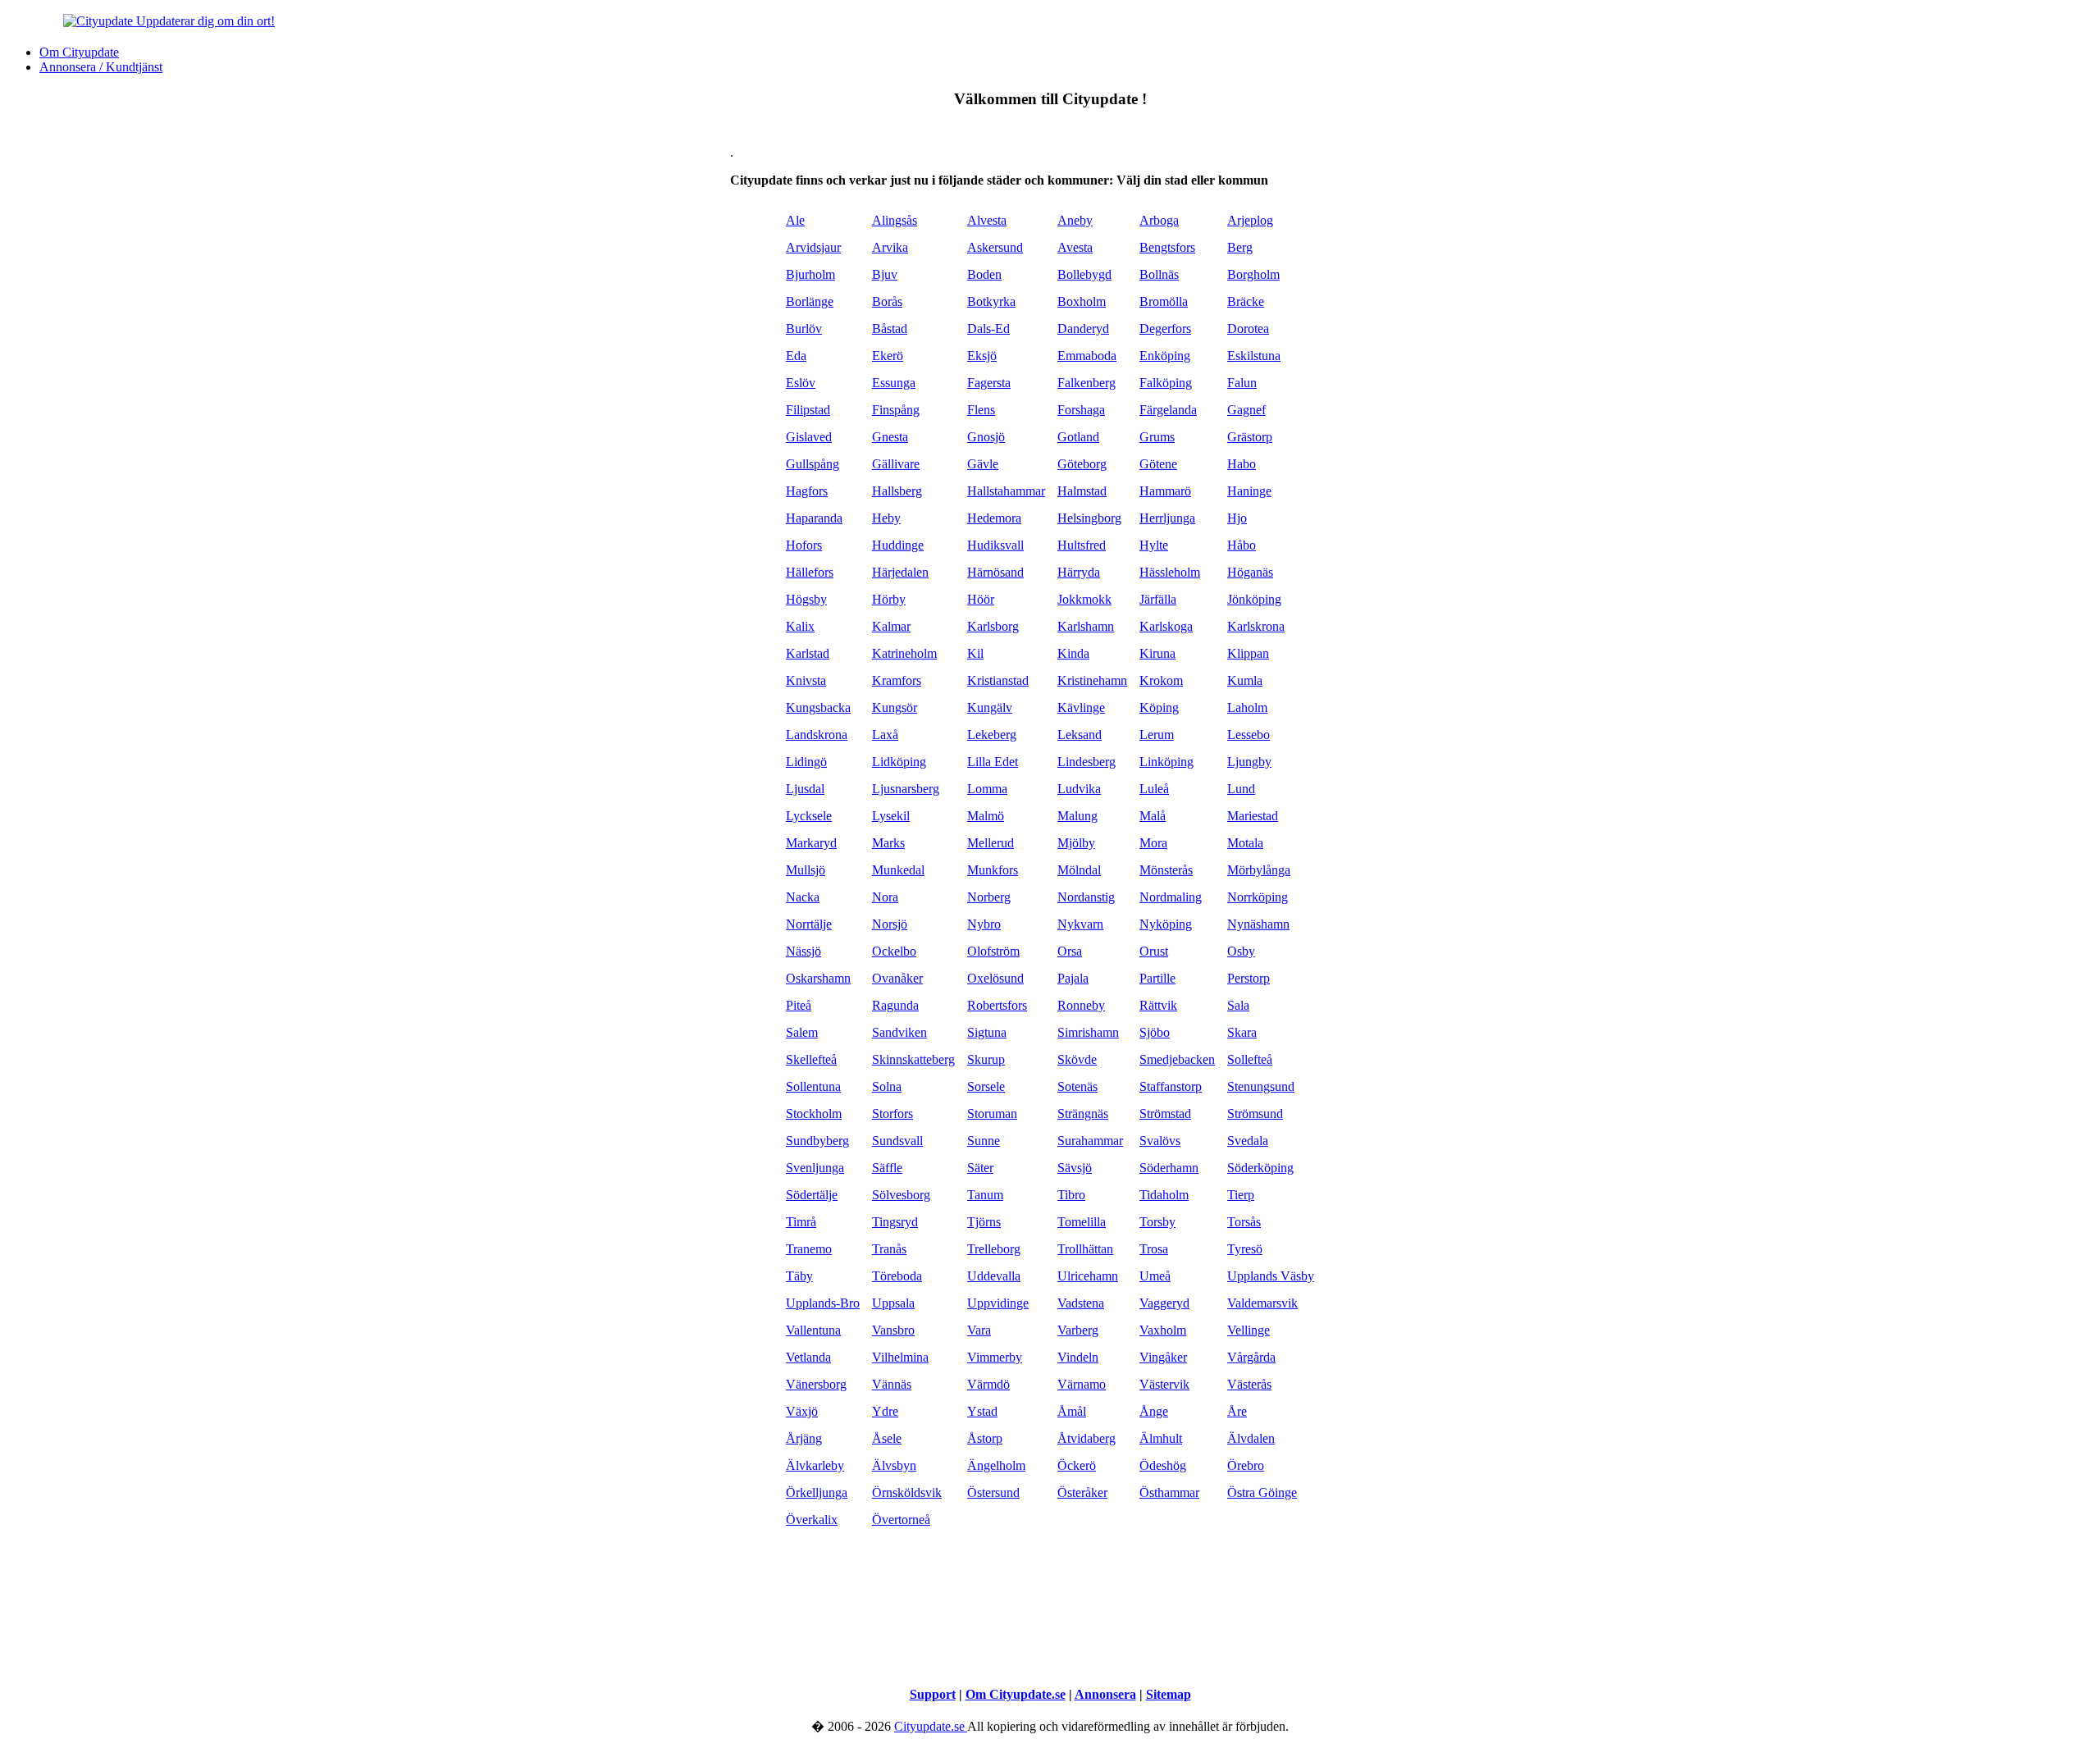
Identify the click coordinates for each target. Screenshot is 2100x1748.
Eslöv (801, 383)
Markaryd (811, 843)
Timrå (801, 1222)
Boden (984, 274)
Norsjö (890, 924)
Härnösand (995, 572)
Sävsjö (1075, 1168)
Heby (886, 518)
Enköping (1165, 356)
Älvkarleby (815, 1465)
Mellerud (991, 843)
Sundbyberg (817, 1141)
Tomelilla (1082, 1222)
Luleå (1154, 789)
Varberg (1078, 1330)
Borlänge (810, 301)
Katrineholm (904, 653)
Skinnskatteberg (913, 1059)
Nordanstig (1086, 897)
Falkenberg (1087, 383)
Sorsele (986, 1086)
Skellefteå (811, 1059)
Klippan (1248, 653)
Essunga (894, 383)
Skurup (986, 1059)
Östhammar (1169, 1492)
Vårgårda (1251, 1357)
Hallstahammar (1006, 491)
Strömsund (1255, 1114)
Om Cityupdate (79, 52)
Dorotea (1248, 329)
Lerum (1157, 735)
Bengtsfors (1167, 247)
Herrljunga (1167, 518)
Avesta (1075, 247)
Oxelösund (995, 978)
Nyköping (1166, 924)
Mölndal (1079, 870)
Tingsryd (895, 1222)
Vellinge (1249, 1330)
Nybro (984, 924)
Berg (1240, 247)
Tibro (1071, 1195)
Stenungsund (1261, 1086)
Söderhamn (1169, 1168)
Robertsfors (997, 1005)
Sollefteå (1250, 1059)
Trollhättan (1085, 1249)
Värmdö (988, 1384)
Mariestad (1253, 816)
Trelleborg (994, 1249)
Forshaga (1081, 410)
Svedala (1248, 1141)
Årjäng (804, 1438)
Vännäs (892, 1384)
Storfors (892, 1114)
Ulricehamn (1088, 1276)
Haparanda (814, 518)
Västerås (1249, 1384)
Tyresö (1245, 1249)
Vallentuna (813, 1330)
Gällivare (896, 464)
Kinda (1073, 653)
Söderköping (1260, 1168)
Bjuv (885, 274)
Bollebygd (1084, 274)
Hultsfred (1082, 545)
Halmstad (1082, 491)
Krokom (1161, 680)
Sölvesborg (901, 1195)
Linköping (1166, 762)
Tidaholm (1164, 1195)
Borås (887, 301)
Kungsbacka (818, 707)
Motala (1245, 843)
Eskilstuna (1254, 356)
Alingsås (895, 220)
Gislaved (809, 437)
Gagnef (1246, 410)
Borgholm (1253, 274)
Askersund (995, 247)
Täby (799, 1276)
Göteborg (1082, 464)
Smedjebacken (1177, 1059)
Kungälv (990, 707)
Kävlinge (1081, 707)
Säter (980, 1168)
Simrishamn (1088, 1032)
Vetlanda (808, 1357)
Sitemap (1169, 1694)
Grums (1157, 437)
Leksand (1080, 735)
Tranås (889, 1249)
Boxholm (1082, 301)
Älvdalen (1251, 1438)
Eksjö (982, 356)
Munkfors (993, 870)
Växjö (802, 1411)
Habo (1242, 464)
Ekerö (888, 356)
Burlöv (804, 329)
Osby (1241, 951)
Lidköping (899, 762)
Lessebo (1249, 735)
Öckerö (1077, 1465)
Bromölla (1164, 301)
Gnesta (890, 437)
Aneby (1075, 220)
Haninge (1249, 491)
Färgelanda (1168, 410)
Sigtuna (987, 1032)
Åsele (887, 1438)
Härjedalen (900, 572)
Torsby (1157, 1222)
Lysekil (891, 816)
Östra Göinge (1262, 1492)
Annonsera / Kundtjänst (101, 67)
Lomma (987, 789)
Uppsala (893, 1303)
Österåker (1082, 1492)
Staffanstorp (1171, 1086)
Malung (1077, 816)
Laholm (1247, 707)
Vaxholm (1163, 1330)
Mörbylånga (1259, 870)
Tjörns (984, 1222)
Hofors (804, 545)
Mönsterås (1166, 870)
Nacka (803, 897)
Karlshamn (1086, 626)
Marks (888, 843)
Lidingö (806, 762)
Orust (1154, 951)
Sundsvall (897, 1141)
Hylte (1154, 545)
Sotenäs (1077, 1086)
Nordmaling (1171, 897)
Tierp (1241, 1195)
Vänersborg (816, 1384)
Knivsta (806, 680)
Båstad (890, 329)
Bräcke (1246, 301)
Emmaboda (1087, 356)
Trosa (1154, 1249)
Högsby (806, 599)
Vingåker (1163, 1357)
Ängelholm (996, 1465)
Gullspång (813, 464)
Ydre (885, 1411)
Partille (1157, 978)
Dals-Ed (988, 329)
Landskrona (817, 735)
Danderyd (1083, 329)
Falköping (1166, 383)
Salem (802, 1032)
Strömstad (1165, 1114)
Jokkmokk (1084, 599)
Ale (795, 220)
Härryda (1079, 572)
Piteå (799, 1005)
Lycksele (809, 816)
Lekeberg (992, 735)
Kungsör (895, 707)
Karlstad (808, 653)
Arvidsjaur (813, 247)
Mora (1153, 843)
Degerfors (1165, 329)
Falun (1242, 383)
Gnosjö (986, 437)
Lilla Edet (993, 762)
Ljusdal (805, 789)
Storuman (992, 1114)
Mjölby (1076, 843)
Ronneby (1081, 1005)
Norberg (989, 897)
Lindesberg (1087, 762)
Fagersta (989, 383)
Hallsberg (897, 491)
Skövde (1077, 1059)
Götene (1158, 464)
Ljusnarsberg (906, 789)
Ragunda (895, 1005)
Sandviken (899, 1032)
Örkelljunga (817, 1492)
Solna (887, 1086)
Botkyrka (991, 301)
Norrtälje (809, 924)
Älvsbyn (894, 1465)
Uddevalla (994, 1276)
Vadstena (1081, 1303)
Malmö (986, 816)
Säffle (887, 1168)
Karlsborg (993, 626)
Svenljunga (815, 1168)
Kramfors (897, 680)
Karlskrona (1256, 626)
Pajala (1073, 978)
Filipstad (808, 410)
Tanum (985, 1195)
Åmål (1072, 1411)
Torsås (1244, 1222)
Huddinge (898, 545)
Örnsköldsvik (907, 1492)
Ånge (1154, 1411)
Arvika (890, 247)
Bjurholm (810, 274)
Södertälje (812, 1195)
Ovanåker (897, 978)
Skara (1242, 1032)
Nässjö (803, 951)
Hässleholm (1170, 572)
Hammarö (1165, 491)
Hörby (889, 599)
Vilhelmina (900, 1357)
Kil (975, 653)
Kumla (1245, 680)
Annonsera (1105, 1694)
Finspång (896, 410)
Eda (796, 356)
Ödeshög (1163, 1465)
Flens (981, 410)
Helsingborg (1089, 518)
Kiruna (1157, 653)
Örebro (1246, 1465)
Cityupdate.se (931, 1726)
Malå (1153, 816)
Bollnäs (1159, 274)
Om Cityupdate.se (1016, 1694)
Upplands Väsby (1271, 1276)
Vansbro (893, 1330)
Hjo (1237, 518)
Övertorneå (901, 1520)
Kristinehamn (1092, 680)
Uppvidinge (998, 1303)
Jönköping (1254, 599)
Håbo (1242, 545)
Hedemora (994, 518)
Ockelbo (894, 951)
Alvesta (987, 220)
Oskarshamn (818, 978)
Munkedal (898, 870)
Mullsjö (806, 870)
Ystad (982, 1411)
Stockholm (814, 1114)
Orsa (1070, 951)
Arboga (1159, 220)
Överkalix (812, 1520)
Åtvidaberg (1087, 1438)
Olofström (993, 951)
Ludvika (1079, 789)
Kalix (800, 626)
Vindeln (1078, 1357)
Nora (885, 897)
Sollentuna (813, 1086)
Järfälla (1158, 599)
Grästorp (1250, 437)
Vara (979, 1330)
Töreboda (897, 1276)
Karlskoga (1166, 626)
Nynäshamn (1258, 924)
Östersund (993, 1492)
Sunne (984, 1141)
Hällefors (810, 572)
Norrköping (1258, 897)
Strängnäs (1083, 1114)
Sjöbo (1155, 1032)
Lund (1241, 789)
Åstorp (985, 1438)
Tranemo (809, 1249)
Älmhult (1161, 1438)
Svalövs (1160, 1141)
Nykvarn (1080, 924)
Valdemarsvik (1262, 1303)
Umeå (1155, 1276)
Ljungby (1249, 762)
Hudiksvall (995, 545)
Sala (1238, 1005)
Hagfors (807, 491)
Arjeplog (1250, 220)
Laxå (885, 735)
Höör (981, 599)
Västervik (1164, 1384)
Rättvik (1158, 1005)
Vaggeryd (1164, 1303)
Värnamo (1082, 1384)
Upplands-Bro (823, 1303)
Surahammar (1090, 1141)
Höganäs (1250, 572)
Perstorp (1249, 978)
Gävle (983, 464)
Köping (1159, 707)
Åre (1237, 1411)
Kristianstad (998, 680)
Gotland (1078, 437)
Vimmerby (995, 1357)
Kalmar (891, 626)
